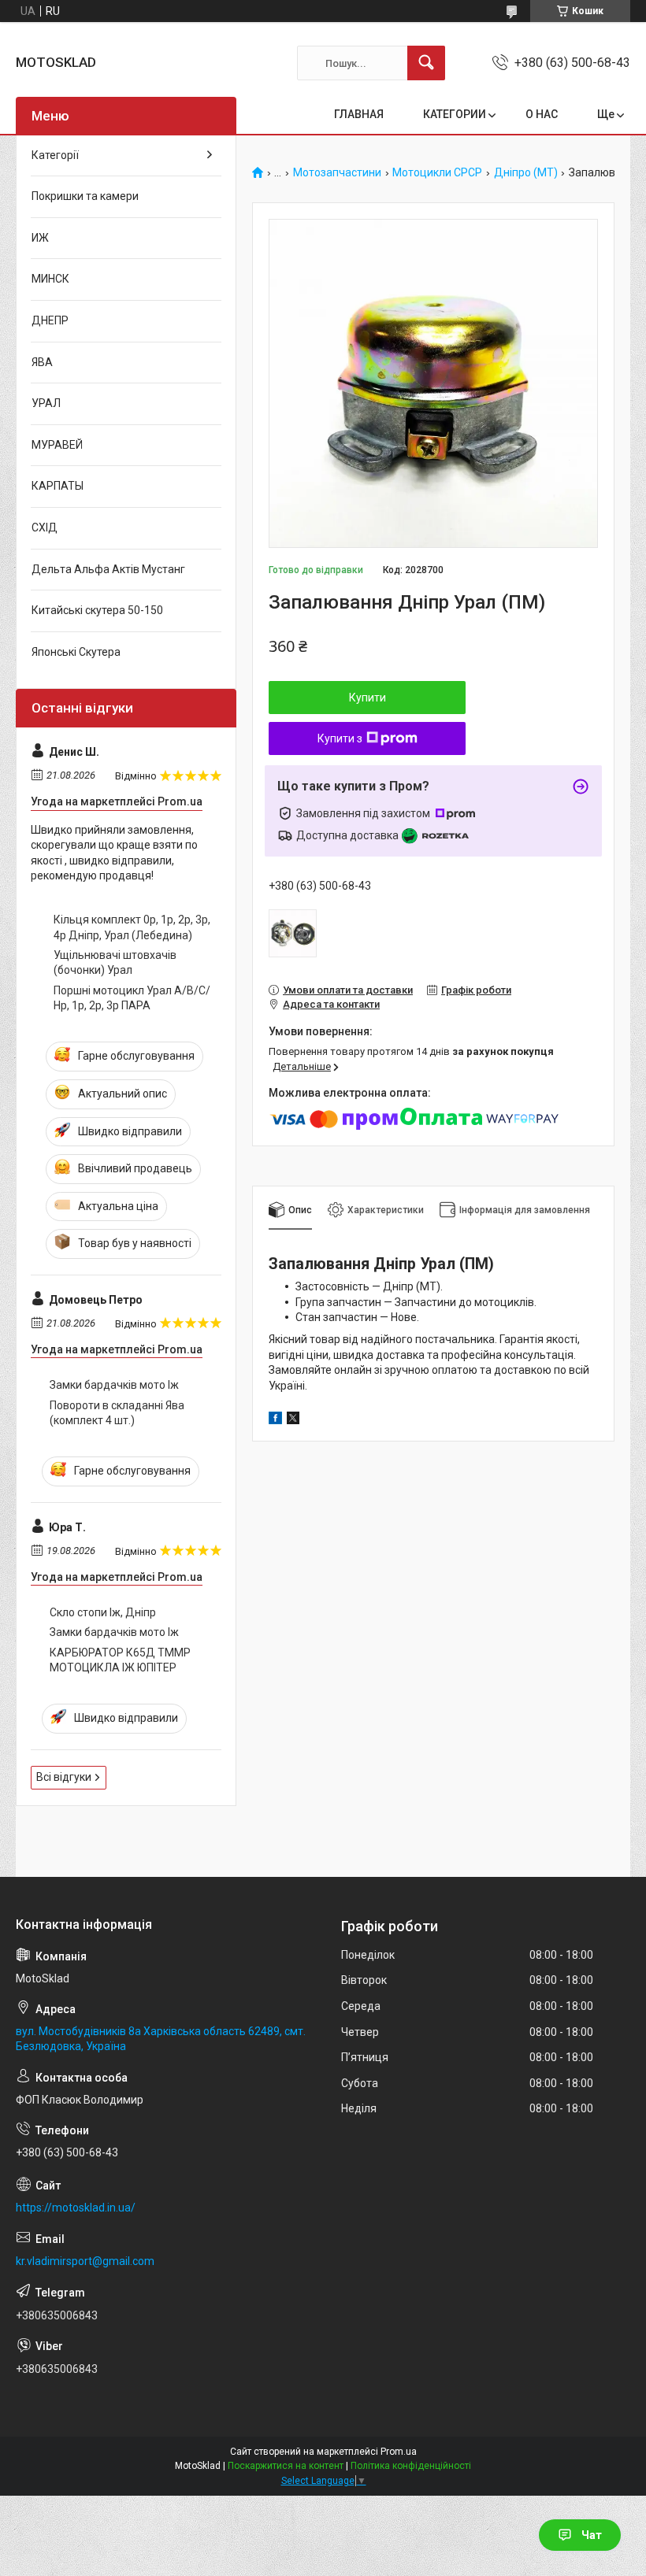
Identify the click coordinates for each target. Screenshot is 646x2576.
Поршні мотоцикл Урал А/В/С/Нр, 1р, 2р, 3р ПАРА (132, 998)
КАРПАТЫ (58, 486)
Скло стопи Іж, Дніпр (103, 1612)
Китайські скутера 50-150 (97, 610)
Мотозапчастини (337, 173)
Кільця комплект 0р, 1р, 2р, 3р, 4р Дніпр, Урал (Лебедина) (132, 927)
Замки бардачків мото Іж (114, 1385)
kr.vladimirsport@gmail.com (85, 2261)
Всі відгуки (64, 1777)
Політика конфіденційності (411, 2466)
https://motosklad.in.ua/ (76, 2208)
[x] (293, 1420)
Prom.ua (399, 2452)
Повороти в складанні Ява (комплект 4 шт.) (117, 1413)
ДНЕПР (50, 320)
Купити (368, 698)
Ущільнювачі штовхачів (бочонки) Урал (115, 963)
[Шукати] (426, 63)
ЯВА (42, 362)
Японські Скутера (76, 652)
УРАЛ (46, 403)
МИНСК (50, 279)
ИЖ (40, 238)
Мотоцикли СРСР (437, 173)
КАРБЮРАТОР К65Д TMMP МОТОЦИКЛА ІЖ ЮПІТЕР (120, 1660)
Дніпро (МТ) (526, 173)
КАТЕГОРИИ (455, 114)
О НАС (542, 114)
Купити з (340, 738)
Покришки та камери (85, 196)
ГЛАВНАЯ (359, 114)
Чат (592, 2535)
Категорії (55, 155)
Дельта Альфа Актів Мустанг (108, 569)
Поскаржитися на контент (286, 2466)
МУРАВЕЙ (57, 445)
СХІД (45, 527)
